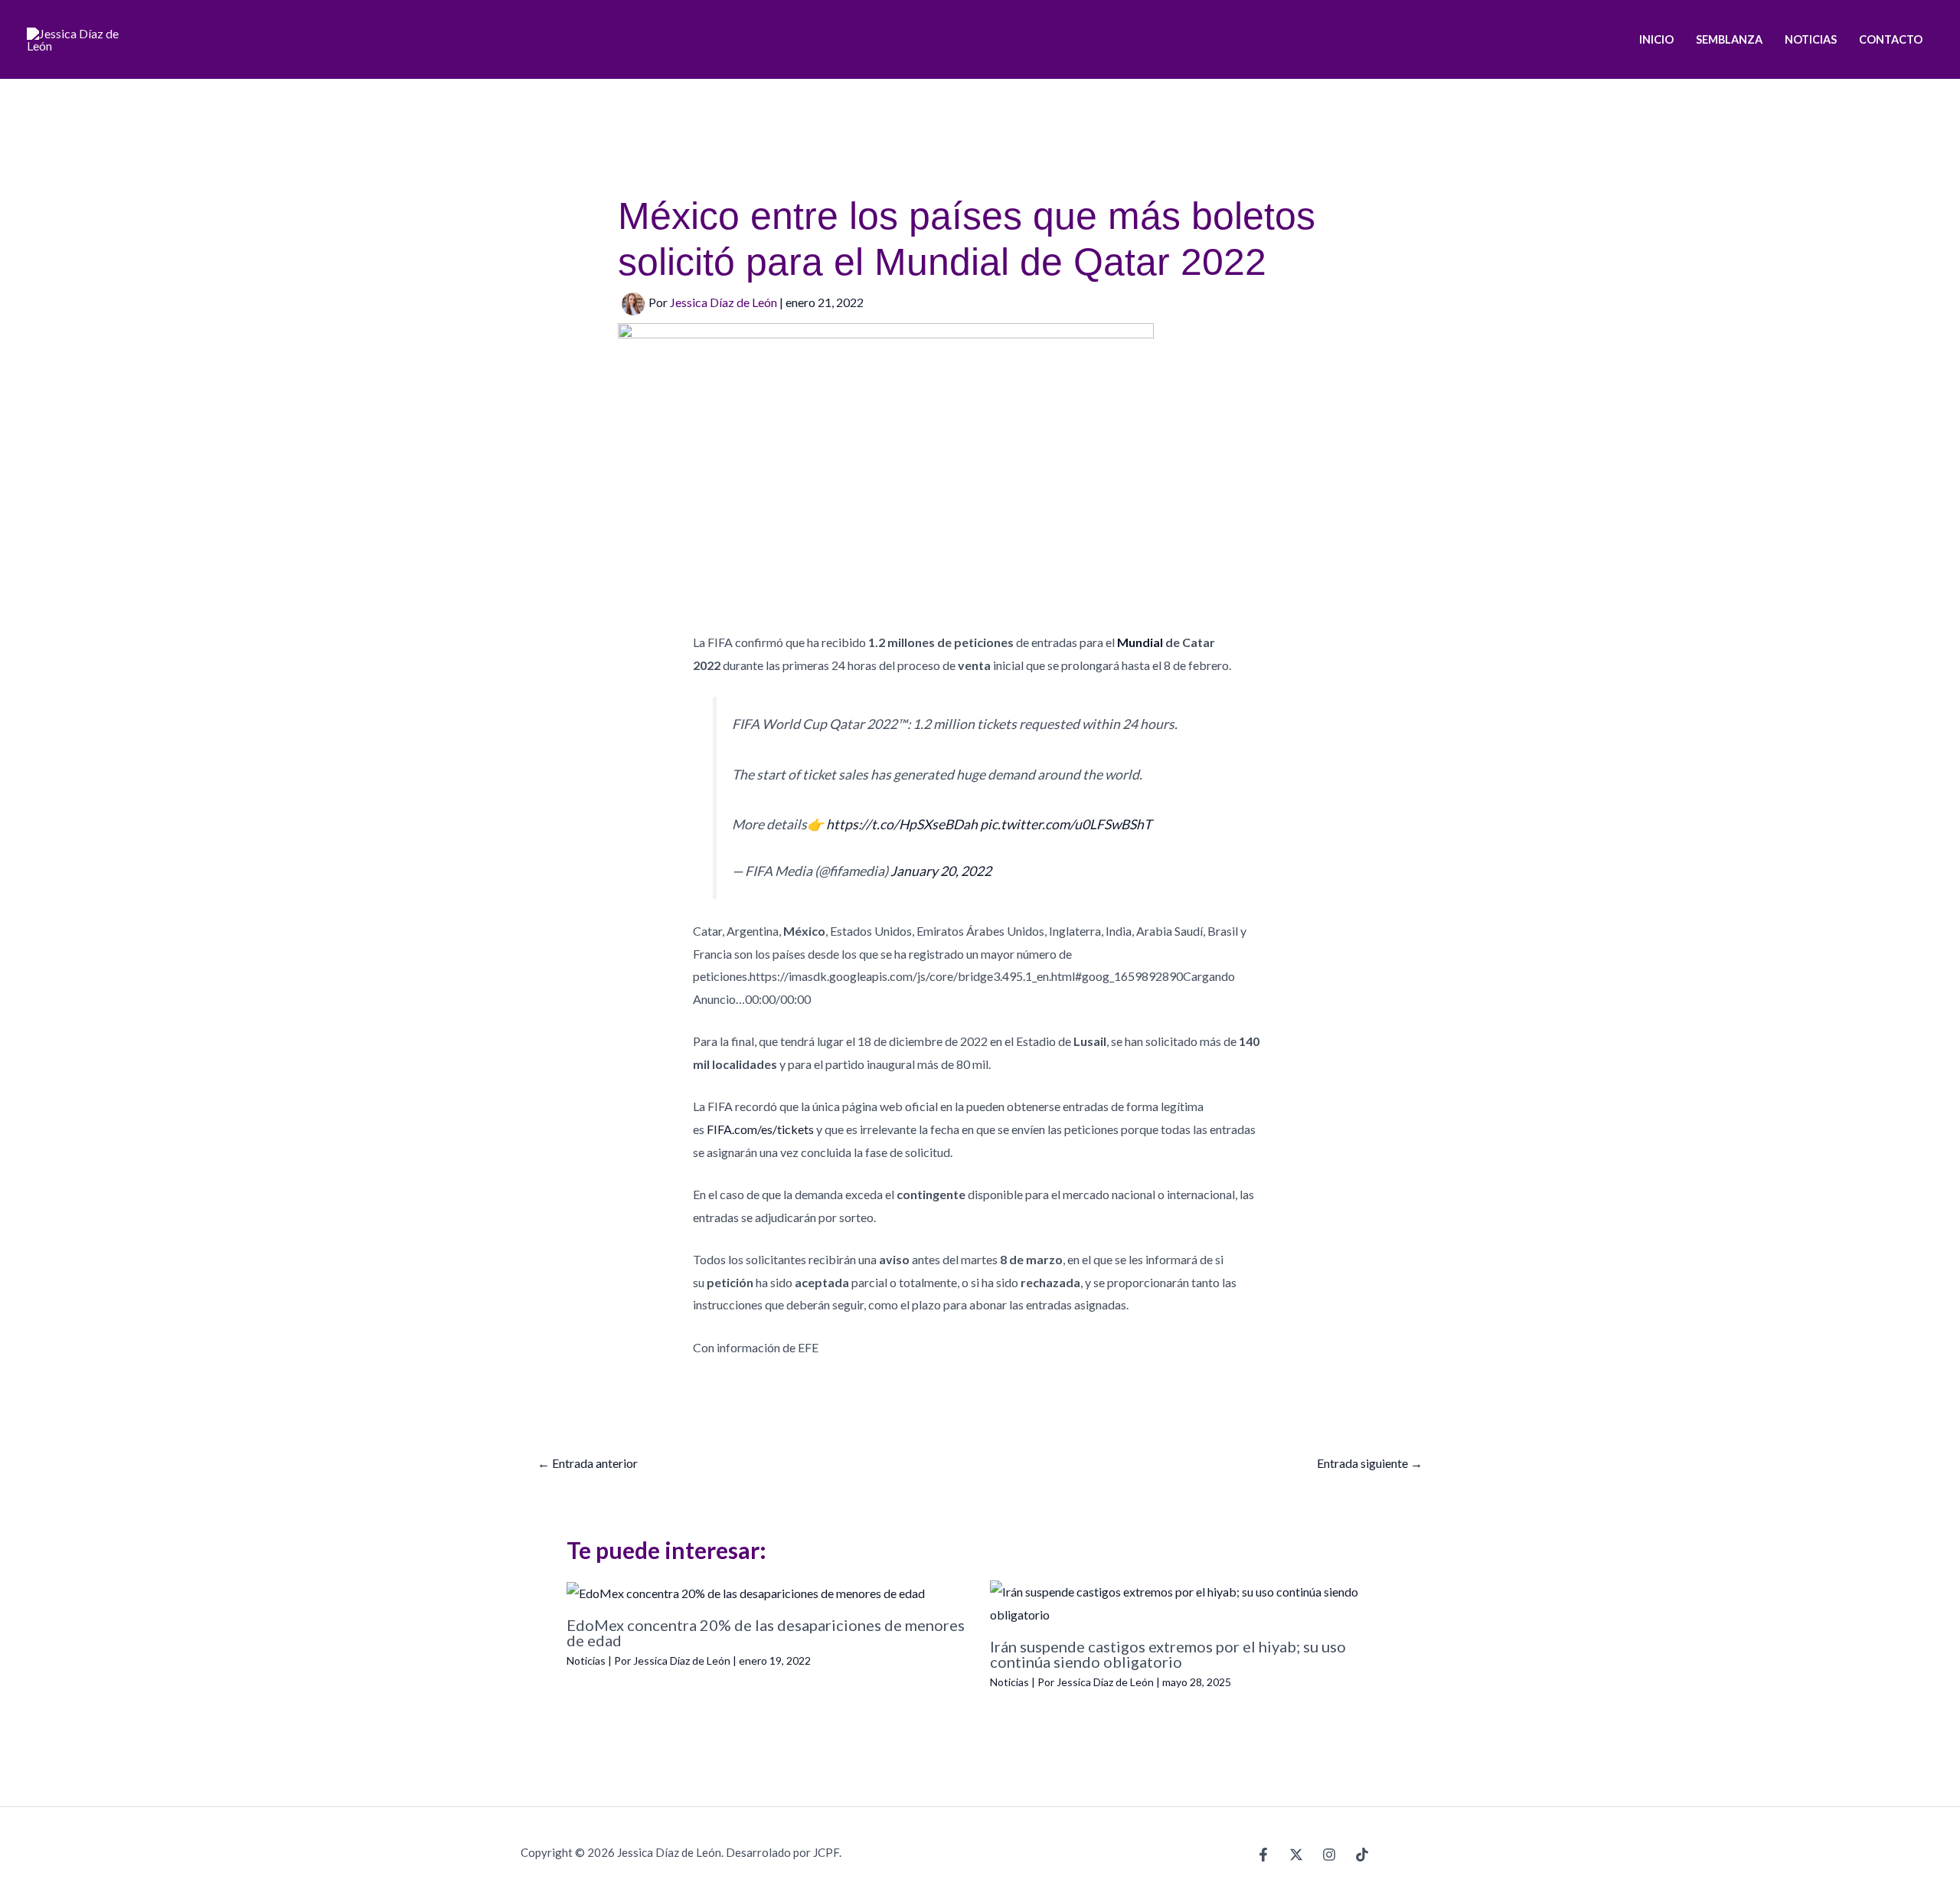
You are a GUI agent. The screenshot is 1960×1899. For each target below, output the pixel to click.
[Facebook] (1263, 1855)
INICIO (1656, 39)
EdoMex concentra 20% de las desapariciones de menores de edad (766, 1633)
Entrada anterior (588, 1463)
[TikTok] (1362, 1855)
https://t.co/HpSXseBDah (902, 824)
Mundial (1139, 642)
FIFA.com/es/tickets (760, 1129)
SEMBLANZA (1729, 39)
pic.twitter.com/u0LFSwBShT (1066, 824)
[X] (1296, 1855)
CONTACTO (1891, 39)
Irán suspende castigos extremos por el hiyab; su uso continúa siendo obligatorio (1168, 1654)
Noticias (586, 1660)
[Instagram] (1329, 1855)
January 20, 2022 (941, 871)
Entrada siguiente (1370, 1463)
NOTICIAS (1811, 39)
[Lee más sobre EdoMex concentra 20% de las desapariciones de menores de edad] (746, 1592)
